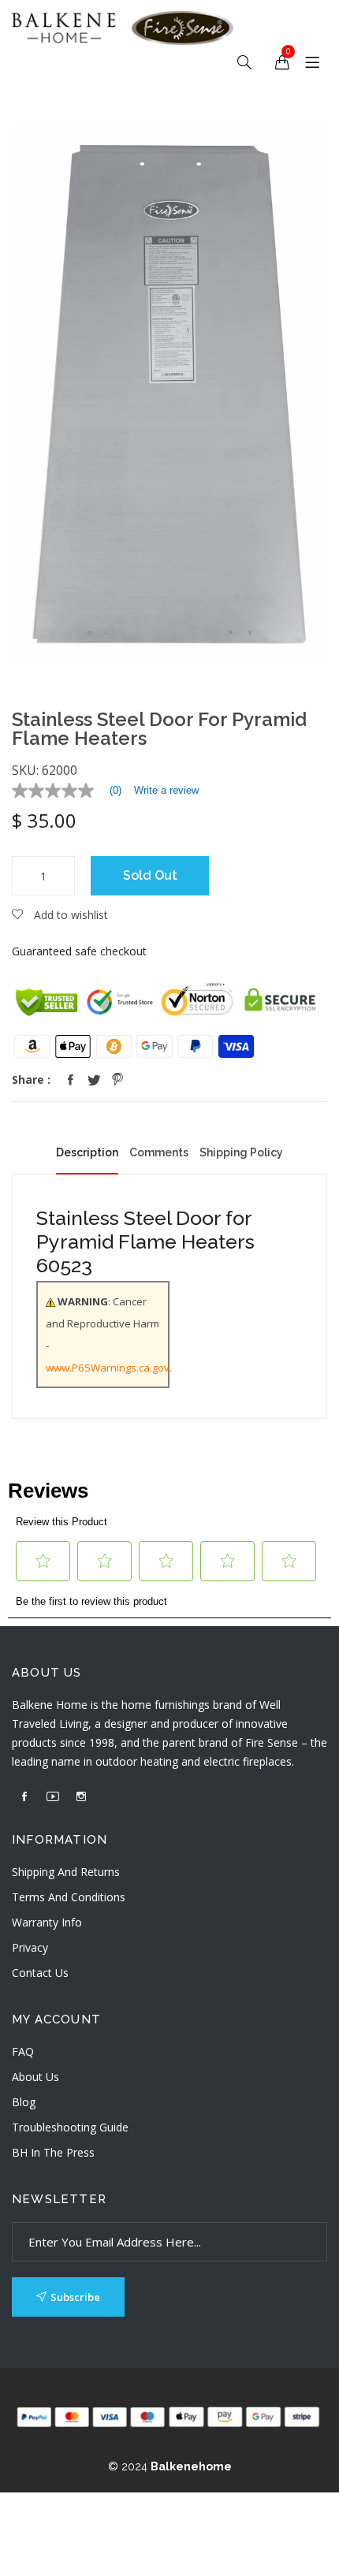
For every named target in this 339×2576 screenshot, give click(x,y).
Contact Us (40, 1973)
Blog (24, 2102)
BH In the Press (53, 2152)
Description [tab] (87, 1152)
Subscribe (75, 2297)
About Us (35, 2077)
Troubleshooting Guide (70, 2127)
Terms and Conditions (69, 1897)
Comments (159, 1152)
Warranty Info (47, 1922)
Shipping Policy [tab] (241, 1152)
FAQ (23, 2051)
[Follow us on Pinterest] (117, 1080)
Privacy (30, 1947)
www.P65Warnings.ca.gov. (109, 1368)
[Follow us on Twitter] (94, 1080)
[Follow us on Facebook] (70, 1080)
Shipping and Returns (66, 1872)
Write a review (166, 790)
